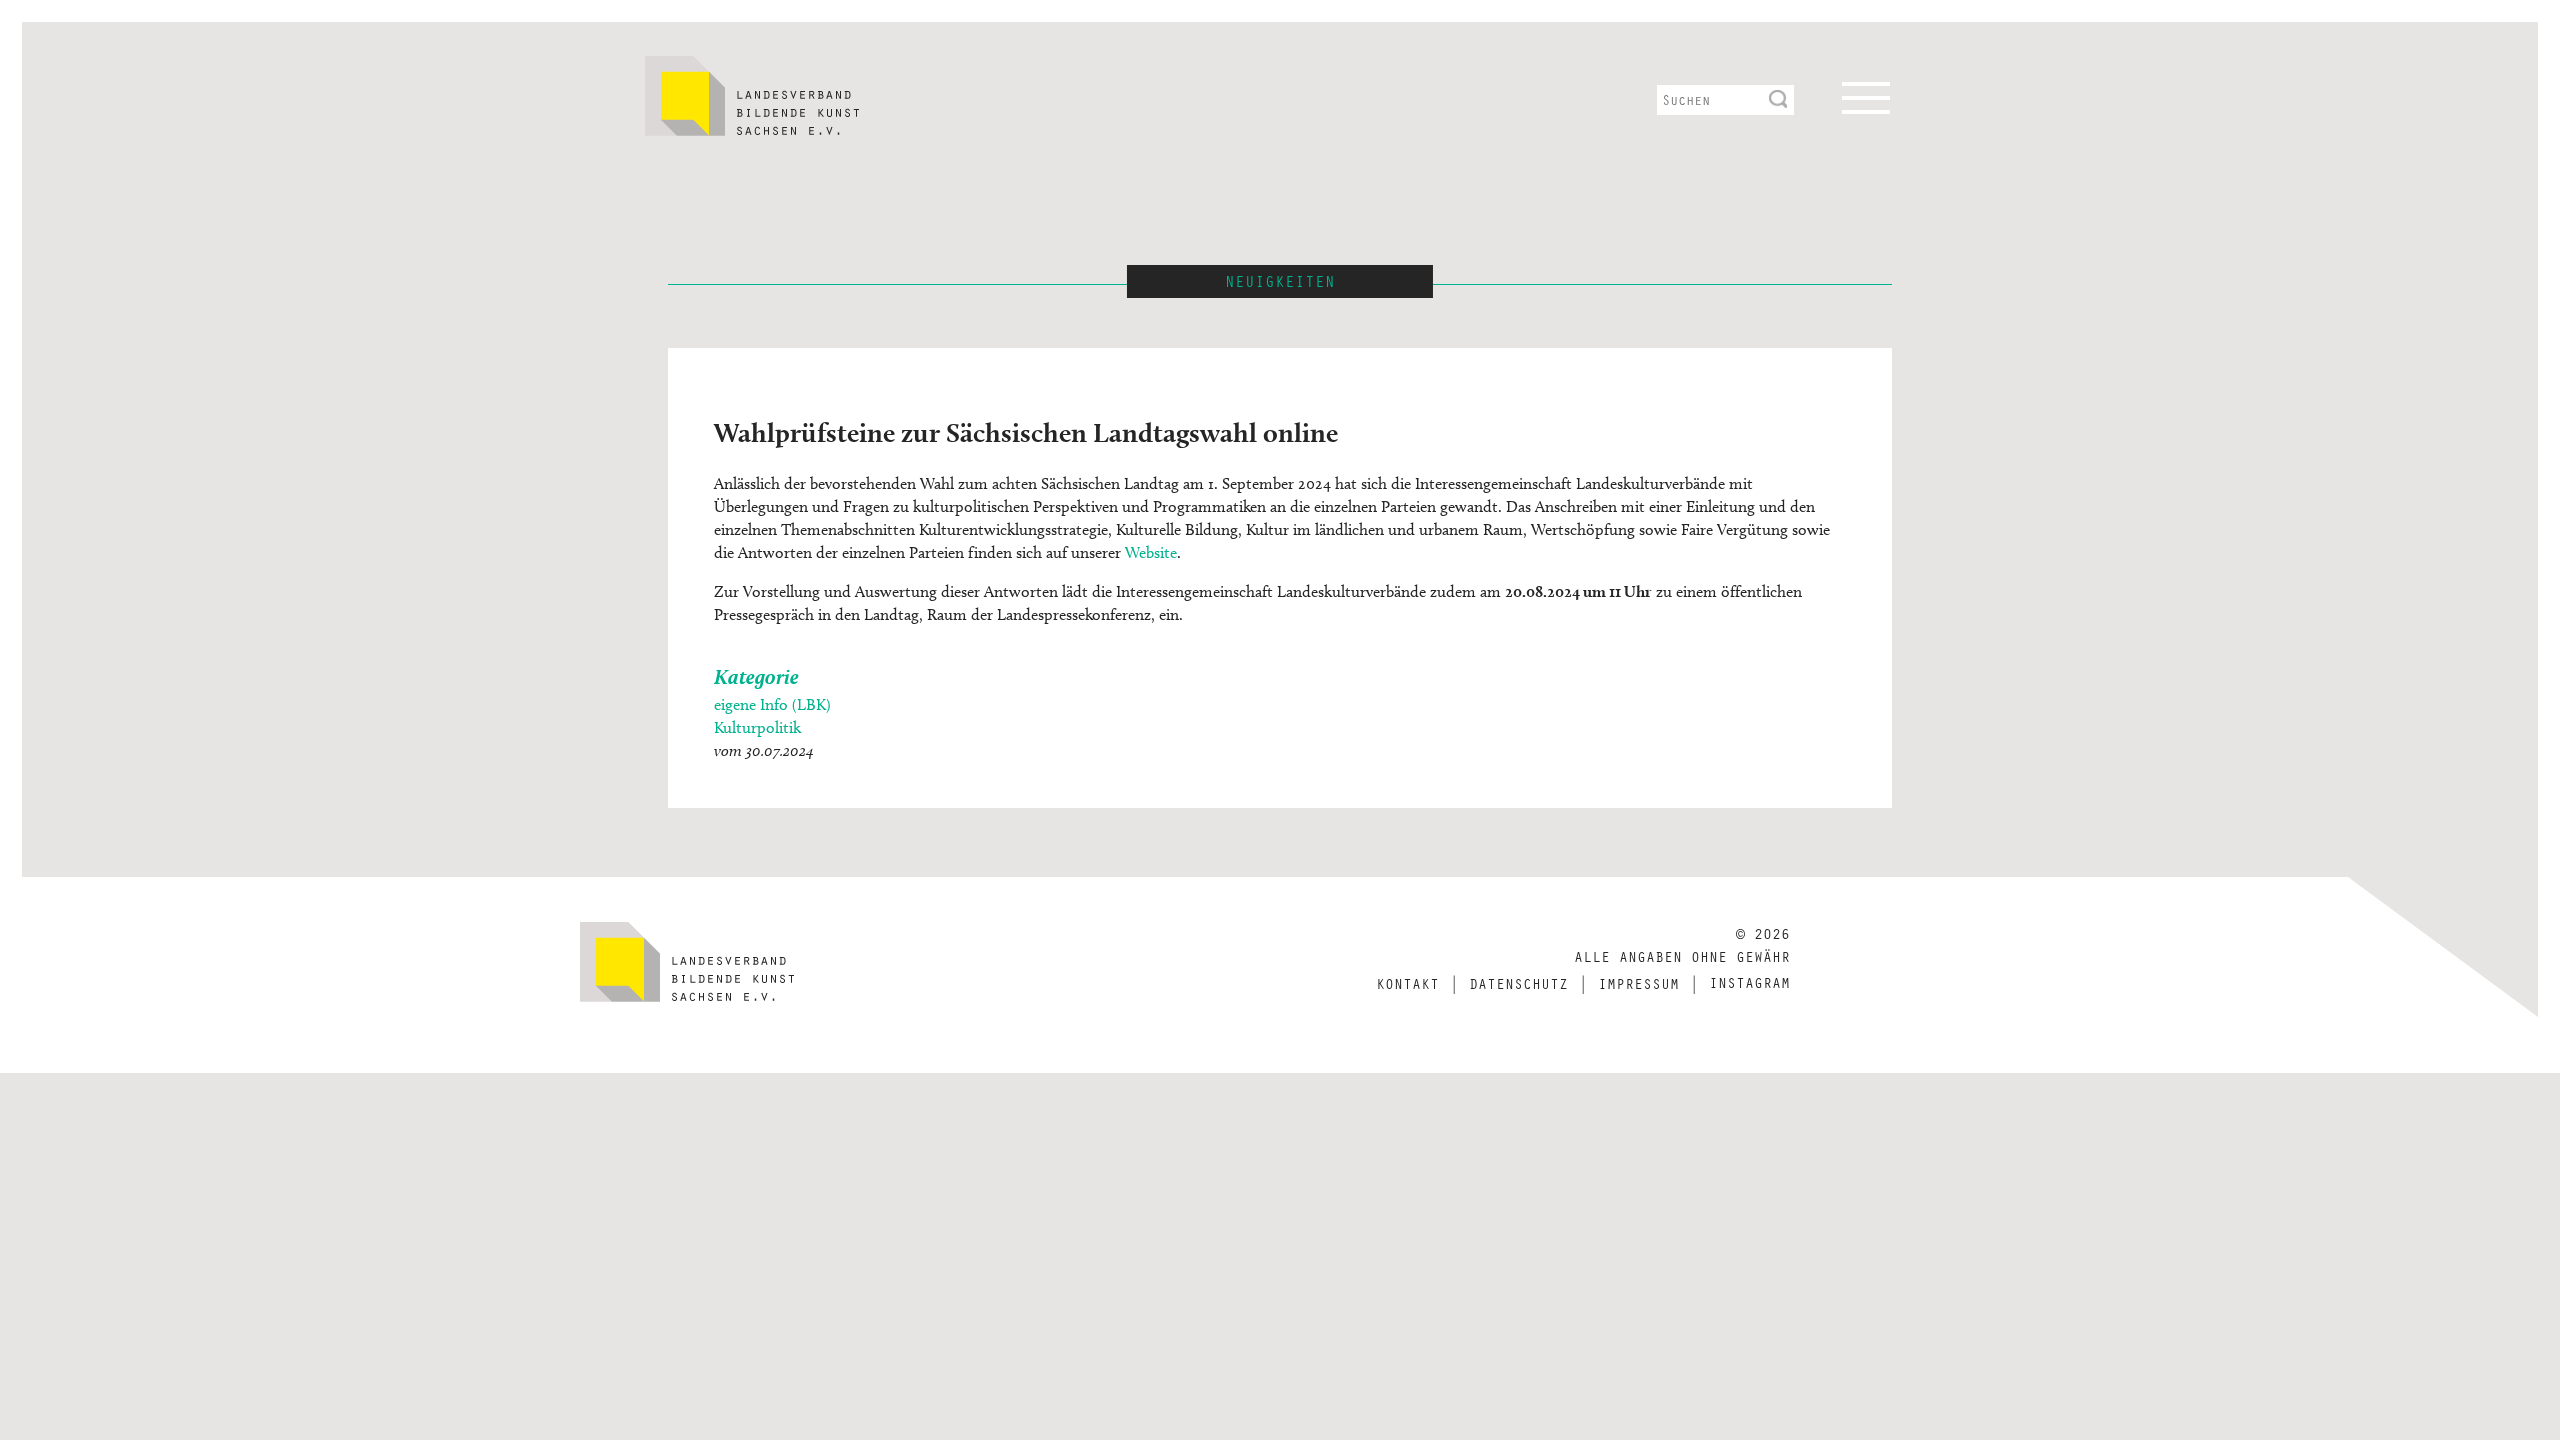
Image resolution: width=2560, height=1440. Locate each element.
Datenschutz (1518, 983)
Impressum (1638, 983)
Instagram (1749, 982)
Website (1151, 552)
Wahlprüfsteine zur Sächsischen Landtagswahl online (1026, 432)
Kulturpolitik (757, 727)
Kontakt (1407, 983)
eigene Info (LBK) (772, 704)
